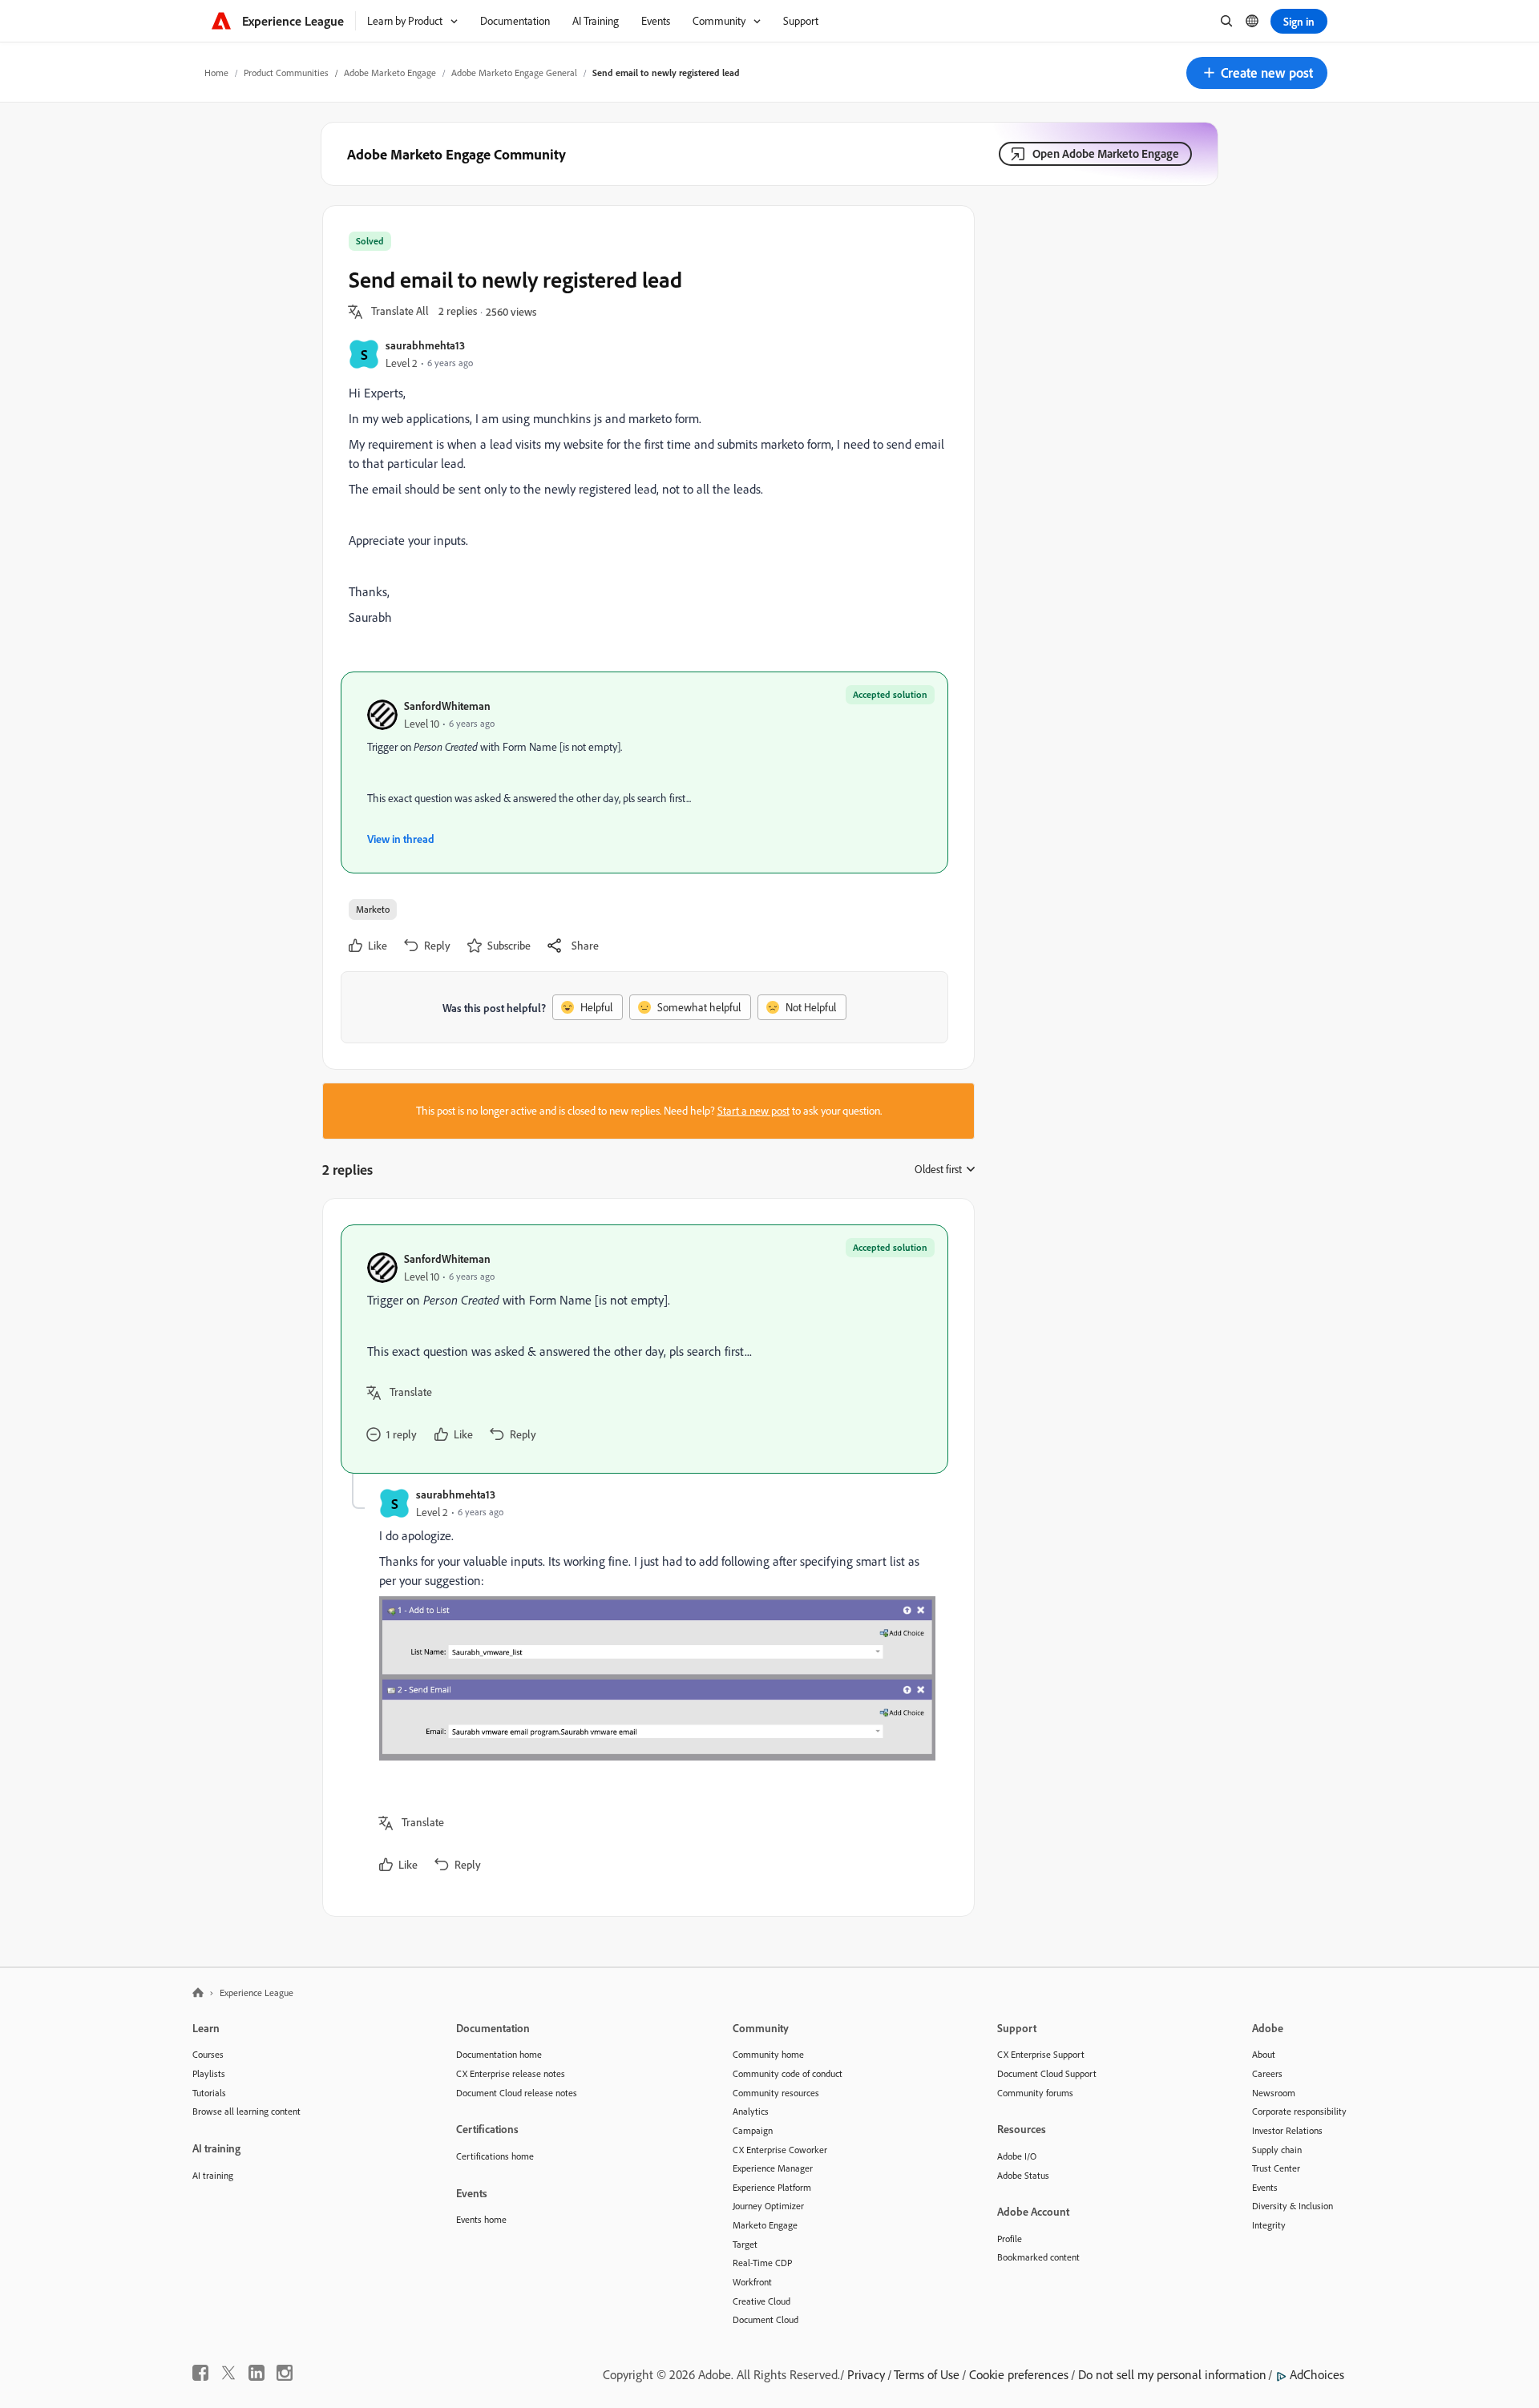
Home (216, 73)
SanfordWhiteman (447, 706)
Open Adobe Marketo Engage (1106, 153)
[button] (1257, 73)
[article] (644, 1349)
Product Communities (286, 73)
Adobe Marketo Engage (390, 73)
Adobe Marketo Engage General (514, 73)
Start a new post (753, 1111)
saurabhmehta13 (425, 345)
